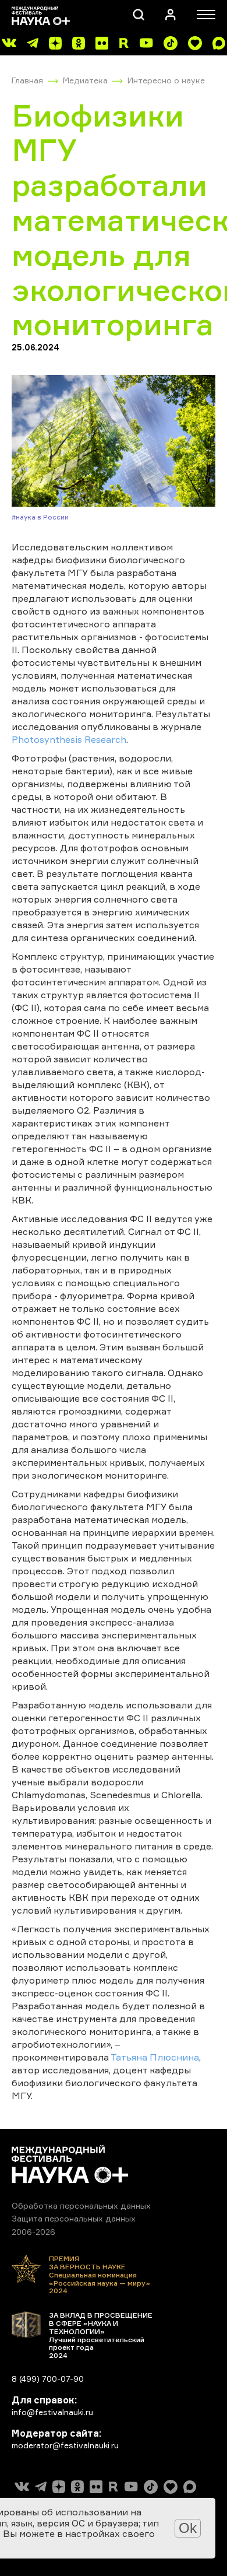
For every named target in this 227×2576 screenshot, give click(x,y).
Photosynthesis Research (69, 739)
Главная (27, 80)
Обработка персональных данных (81, 2205)
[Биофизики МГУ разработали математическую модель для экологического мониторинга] (114, 441)
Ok (188, 2528)
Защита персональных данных (74, 2218)
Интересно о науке (166, 80)
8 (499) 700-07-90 (48, 2379)
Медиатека (85, 80)
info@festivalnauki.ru (52, 2412)
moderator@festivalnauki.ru (65, 2445)
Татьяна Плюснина (155, 2057)
